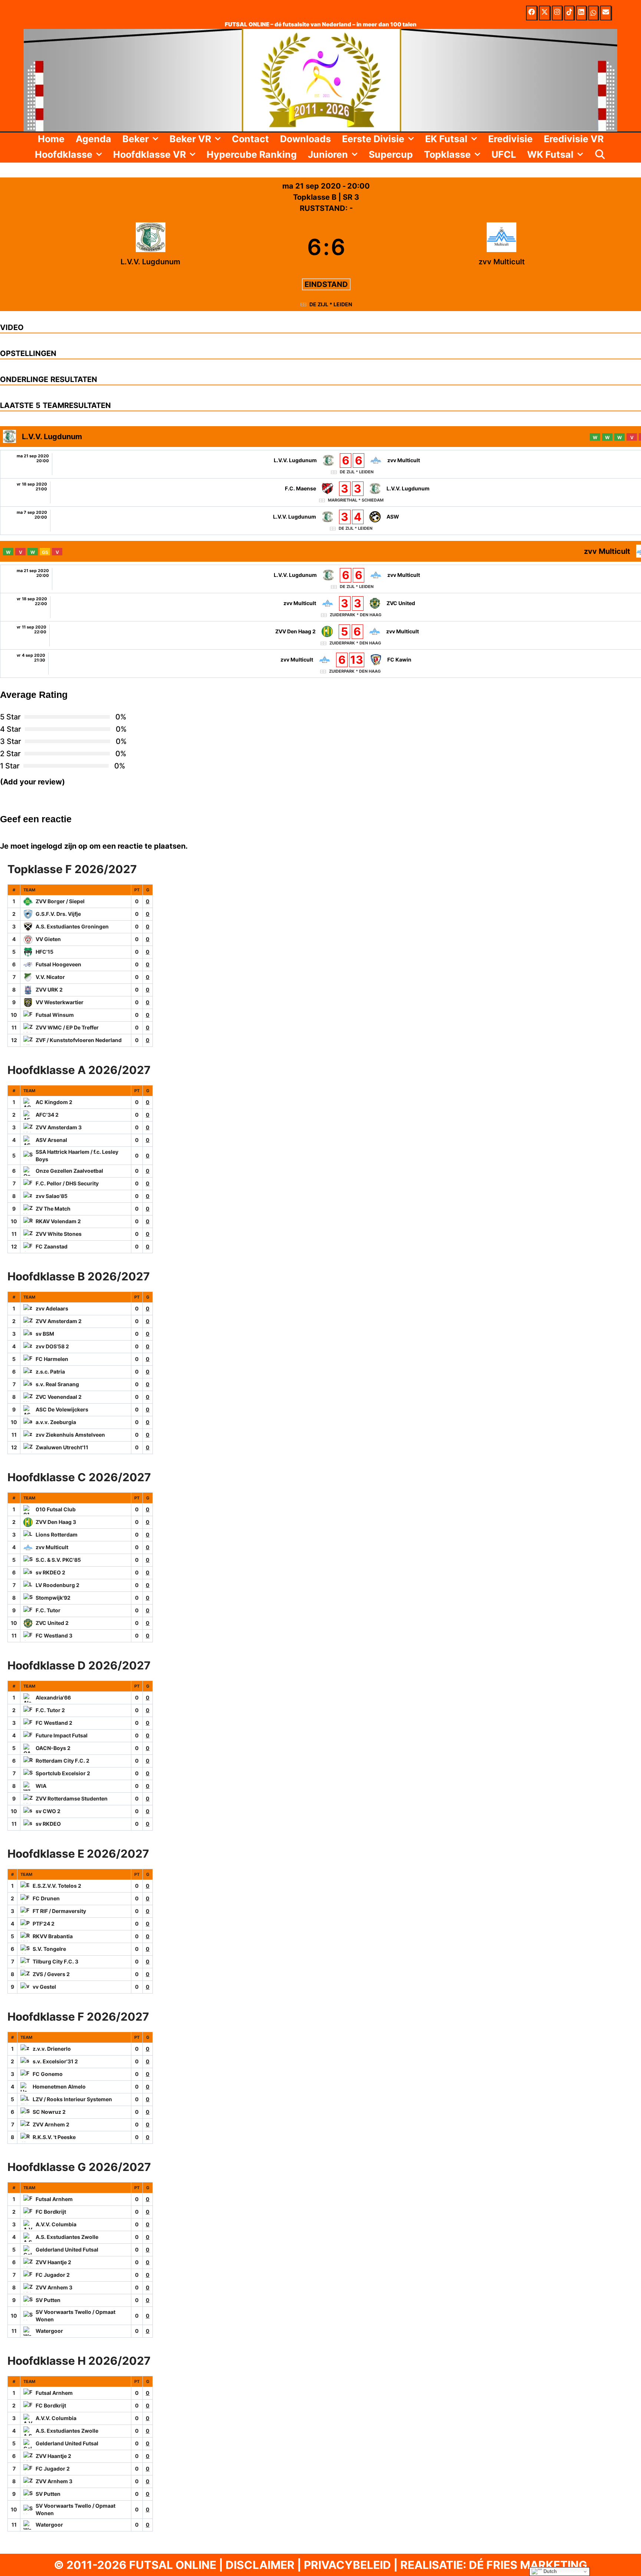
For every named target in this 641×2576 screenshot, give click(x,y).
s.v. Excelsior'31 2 (55, 2061)
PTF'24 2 (44, 1924)
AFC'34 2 (47, 1115)
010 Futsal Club (56, 1509)
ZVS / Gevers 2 (51, 1974)
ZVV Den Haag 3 (56, 1522)
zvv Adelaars (52, 1308)
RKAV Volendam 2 (58, 1221)
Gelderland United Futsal (67, 2249)
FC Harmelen (52, 1359)
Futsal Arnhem (54, 2199)
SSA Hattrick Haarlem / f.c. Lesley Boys (77, 1155)
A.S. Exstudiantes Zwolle (67, 2237)
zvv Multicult (52, 1547)
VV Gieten (48, 939)
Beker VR (190, 139)
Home (51, 139)
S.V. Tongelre (49, 1949)
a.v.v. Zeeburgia (56, 1422)
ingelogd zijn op (59, 846)
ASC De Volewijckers (62, 1409)
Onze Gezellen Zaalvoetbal (69, 1171)
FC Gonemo (48, 2074)
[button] (156, 139)
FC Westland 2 (54, 1723)
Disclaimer (260, 2565)
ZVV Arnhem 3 (54, 2287)
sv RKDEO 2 (50, 1572)
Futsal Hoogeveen (58, 964)
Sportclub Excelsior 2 (63, 1773)
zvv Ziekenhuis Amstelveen (70, 1435)
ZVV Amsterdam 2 (59, 1321)
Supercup (391, 154)
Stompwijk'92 (53, 1598)
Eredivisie (510, 139)
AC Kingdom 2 (54, 1102)
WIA (41, 1786)
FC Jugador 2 (53, 2275)
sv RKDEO (48, 1824)
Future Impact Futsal (62, 1735)
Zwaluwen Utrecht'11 (62, 1447)
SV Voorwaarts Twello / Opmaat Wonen (75, 2316)
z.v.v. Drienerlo (52, 2049)
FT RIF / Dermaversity (59, 1911)
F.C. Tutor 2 (50, 1710)
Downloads (305, 139)
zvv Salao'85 (52, 1196)
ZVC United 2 (52, 1623)
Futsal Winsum (55, 1015)
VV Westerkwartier (60, 1002)
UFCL (504, 154)
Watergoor (49, 2331)
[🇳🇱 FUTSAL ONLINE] (320, 79)
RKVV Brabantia (53, 1936)
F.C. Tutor (48, 1610)
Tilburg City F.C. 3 (55, 1961)
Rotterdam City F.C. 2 (63, 1761)
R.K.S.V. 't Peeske (54, 2137)
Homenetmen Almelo (59, 2087)
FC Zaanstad (52, 1246)
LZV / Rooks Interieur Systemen (72, 2099)
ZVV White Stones (59, 1234)
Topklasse (447, 154)
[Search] (600, 154)
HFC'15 (45, 952)
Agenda (93, 139)
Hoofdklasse (64, 154)
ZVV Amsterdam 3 (59, 1127)
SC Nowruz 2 (49, 2112)
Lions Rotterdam (57, 1535)
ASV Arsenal (51, 1140)
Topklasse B (316, 197)
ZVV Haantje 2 (53, 2262)
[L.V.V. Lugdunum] (151, 247)
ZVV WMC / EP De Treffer (67, 1027)
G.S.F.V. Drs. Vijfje (58, 914)
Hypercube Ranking (252, 154)
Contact (250, 139)
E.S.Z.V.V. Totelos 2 (57, 1886)
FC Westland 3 (54, 1635)
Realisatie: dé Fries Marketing (494, 2565)
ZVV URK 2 (49, 990)
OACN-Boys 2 (53, 1748)
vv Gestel (44, 1987)
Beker (136, 139)
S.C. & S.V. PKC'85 (58, 1560)
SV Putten (48, 2300)
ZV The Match (53, 1209)
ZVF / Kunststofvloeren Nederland (79, 1040)
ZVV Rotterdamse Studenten (72, 1798)
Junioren (328, 154)
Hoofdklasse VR (149, 154)
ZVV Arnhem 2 (51, 2124)
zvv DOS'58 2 (52, 1346)
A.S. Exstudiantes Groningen (72, 926)
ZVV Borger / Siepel (60, 901)
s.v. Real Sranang (57, 1384)
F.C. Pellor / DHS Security (67, 1183)
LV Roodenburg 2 (57, 1585)
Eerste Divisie (373, 139)
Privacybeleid (347, 2565)
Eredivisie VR (574, 139)
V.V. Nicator (50, 977)
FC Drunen (46, 1898)
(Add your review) (32, 782)
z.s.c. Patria (50, 1372)
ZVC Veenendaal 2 (59, 1397)
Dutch (549, 2571)
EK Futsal (446, 139)
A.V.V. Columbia (56, 2224)
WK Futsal (550, 154)
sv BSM (45, 1334)
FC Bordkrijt (51, 2212)
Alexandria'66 (53, 1697)
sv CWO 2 (48, 1811)
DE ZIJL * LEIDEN (331, 304)
